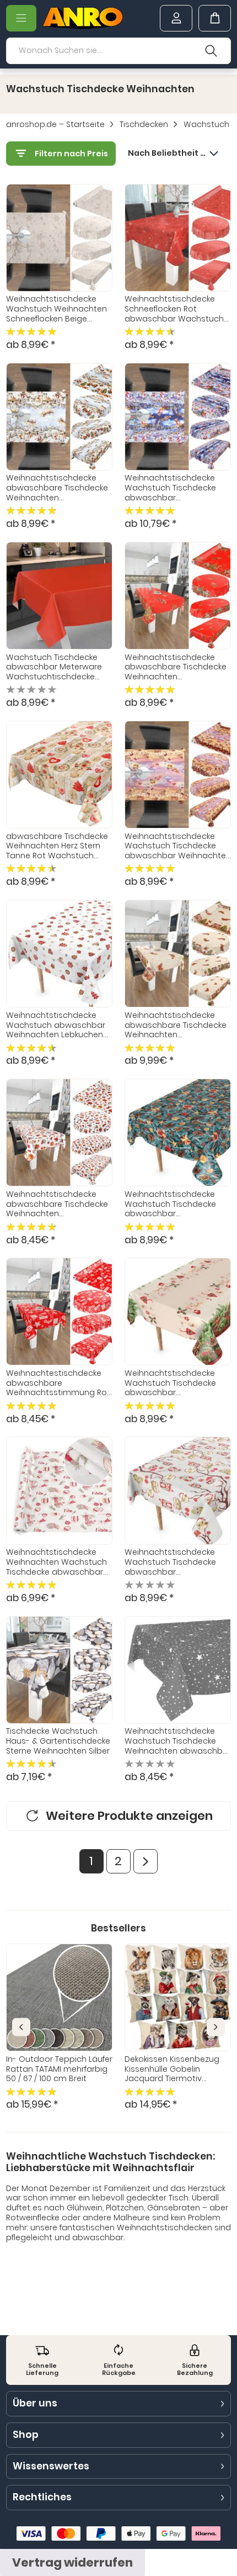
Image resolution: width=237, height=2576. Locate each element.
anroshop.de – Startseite (55, 125)
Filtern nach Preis (71, 154)
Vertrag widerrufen (72, 2562)
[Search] (211, 51)
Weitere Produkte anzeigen (129, 1816)
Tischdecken (144, 125)
